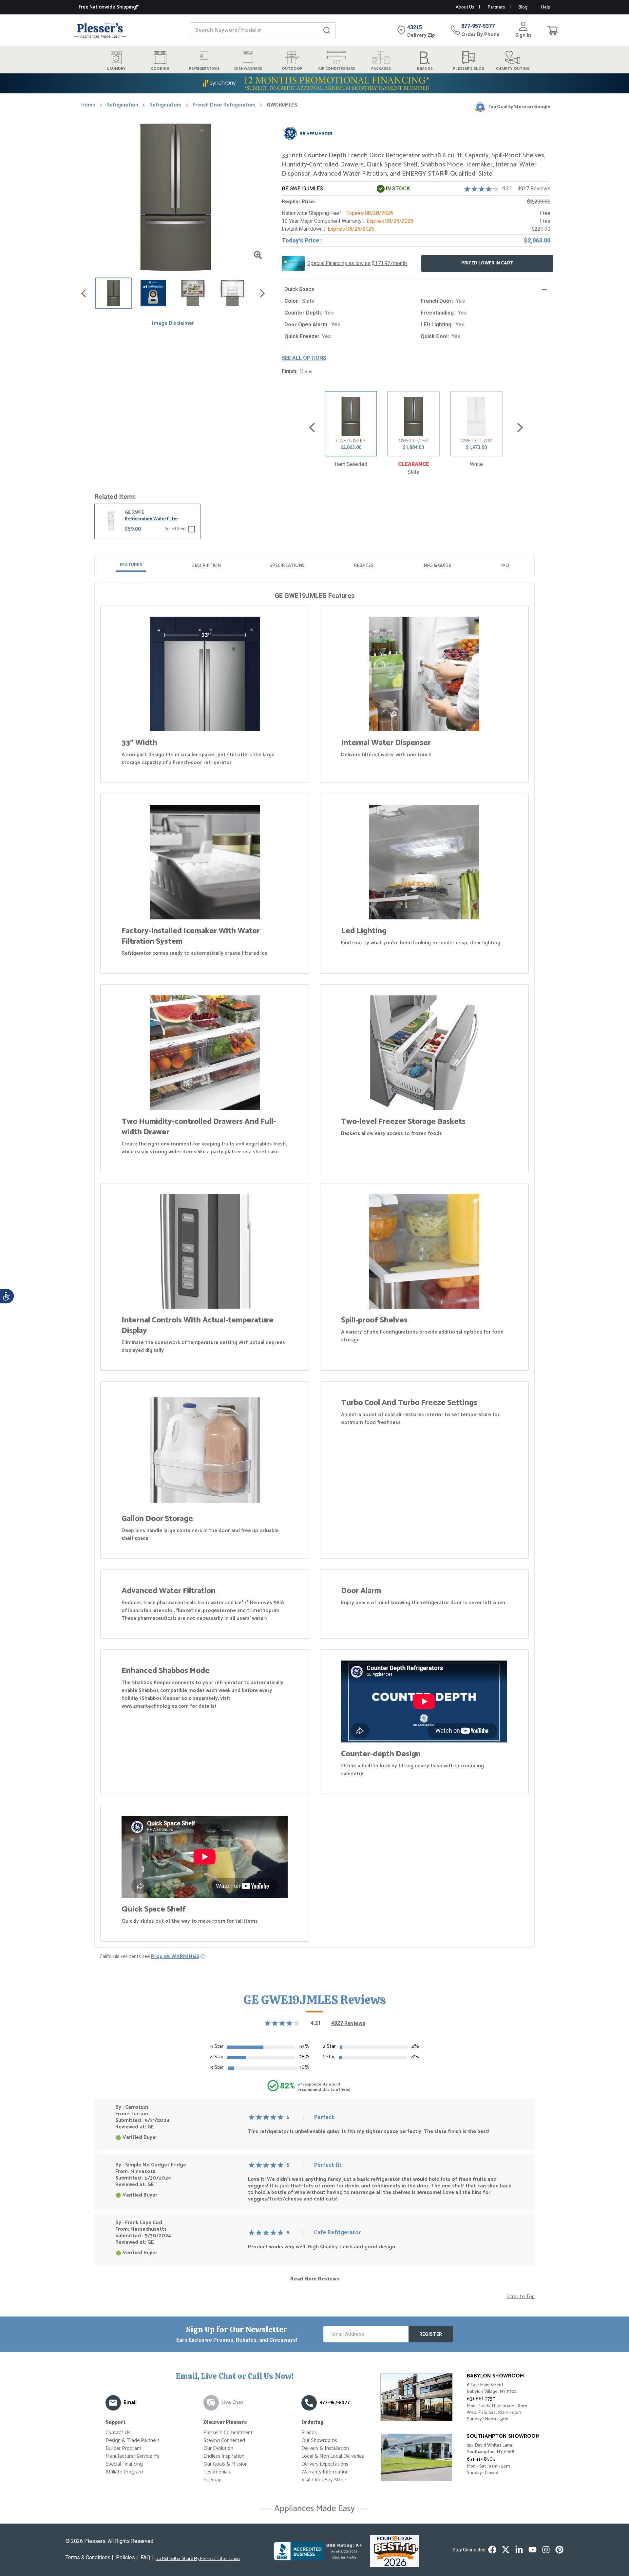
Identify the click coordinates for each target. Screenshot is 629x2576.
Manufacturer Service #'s (132, 2456)
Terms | (89, 2557)
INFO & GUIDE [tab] (437, 566)
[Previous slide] (312, 427)
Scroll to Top (521, 2297)
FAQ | (147, 2557)
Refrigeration (122, 105)
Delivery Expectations (325, 2464)
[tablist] (314, 566)
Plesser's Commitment (228, 2433)
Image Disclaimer (173, 323)
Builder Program (123, 2448)
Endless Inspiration (224, 2456)
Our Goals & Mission (226, 2464)
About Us (465, 7)
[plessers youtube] (533, 2550)
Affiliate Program (124, 2472)
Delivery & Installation (325, 2448)
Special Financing (124, 2464)
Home (88, 105)
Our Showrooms (319, 2441)
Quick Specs (299, 289)
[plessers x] (506, 2550)
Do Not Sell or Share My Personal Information (198, 2559)
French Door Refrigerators (224, 105)
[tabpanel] (314, 1266)
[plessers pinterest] (559, 2550)
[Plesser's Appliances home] (100, 30)
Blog (523, 7)
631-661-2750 (481, 2399)
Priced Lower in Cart (487, 263)
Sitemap (212, 2480)
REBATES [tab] (364, 566)
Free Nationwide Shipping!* (109, 7)
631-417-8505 (481, 2459)
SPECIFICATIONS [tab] (287, 566)
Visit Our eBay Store (324, 2480)
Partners (496, 7)
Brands (309, 2433)
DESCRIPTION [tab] (206, 566)
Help (546, 7)
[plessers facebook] (492, 2550)
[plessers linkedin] (519, 2550)
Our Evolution (218, 2448)
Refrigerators (165, 105)
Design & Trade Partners (133, 2441)
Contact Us (118, 2433)
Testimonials (217, 2472)
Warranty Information (325, 2472)
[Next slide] (520, 427)
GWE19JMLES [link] (282, 105)
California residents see (149, 1957)
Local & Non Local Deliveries (333, 2456)
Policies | (127, 2557)
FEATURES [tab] (131, 565)
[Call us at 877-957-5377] (309, 2403)
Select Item (175, 529)
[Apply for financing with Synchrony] (314, 83)
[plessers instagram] (546, 2550)
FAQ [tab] (505, 566)
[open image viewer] (258, 255)
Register (431, 2334)
